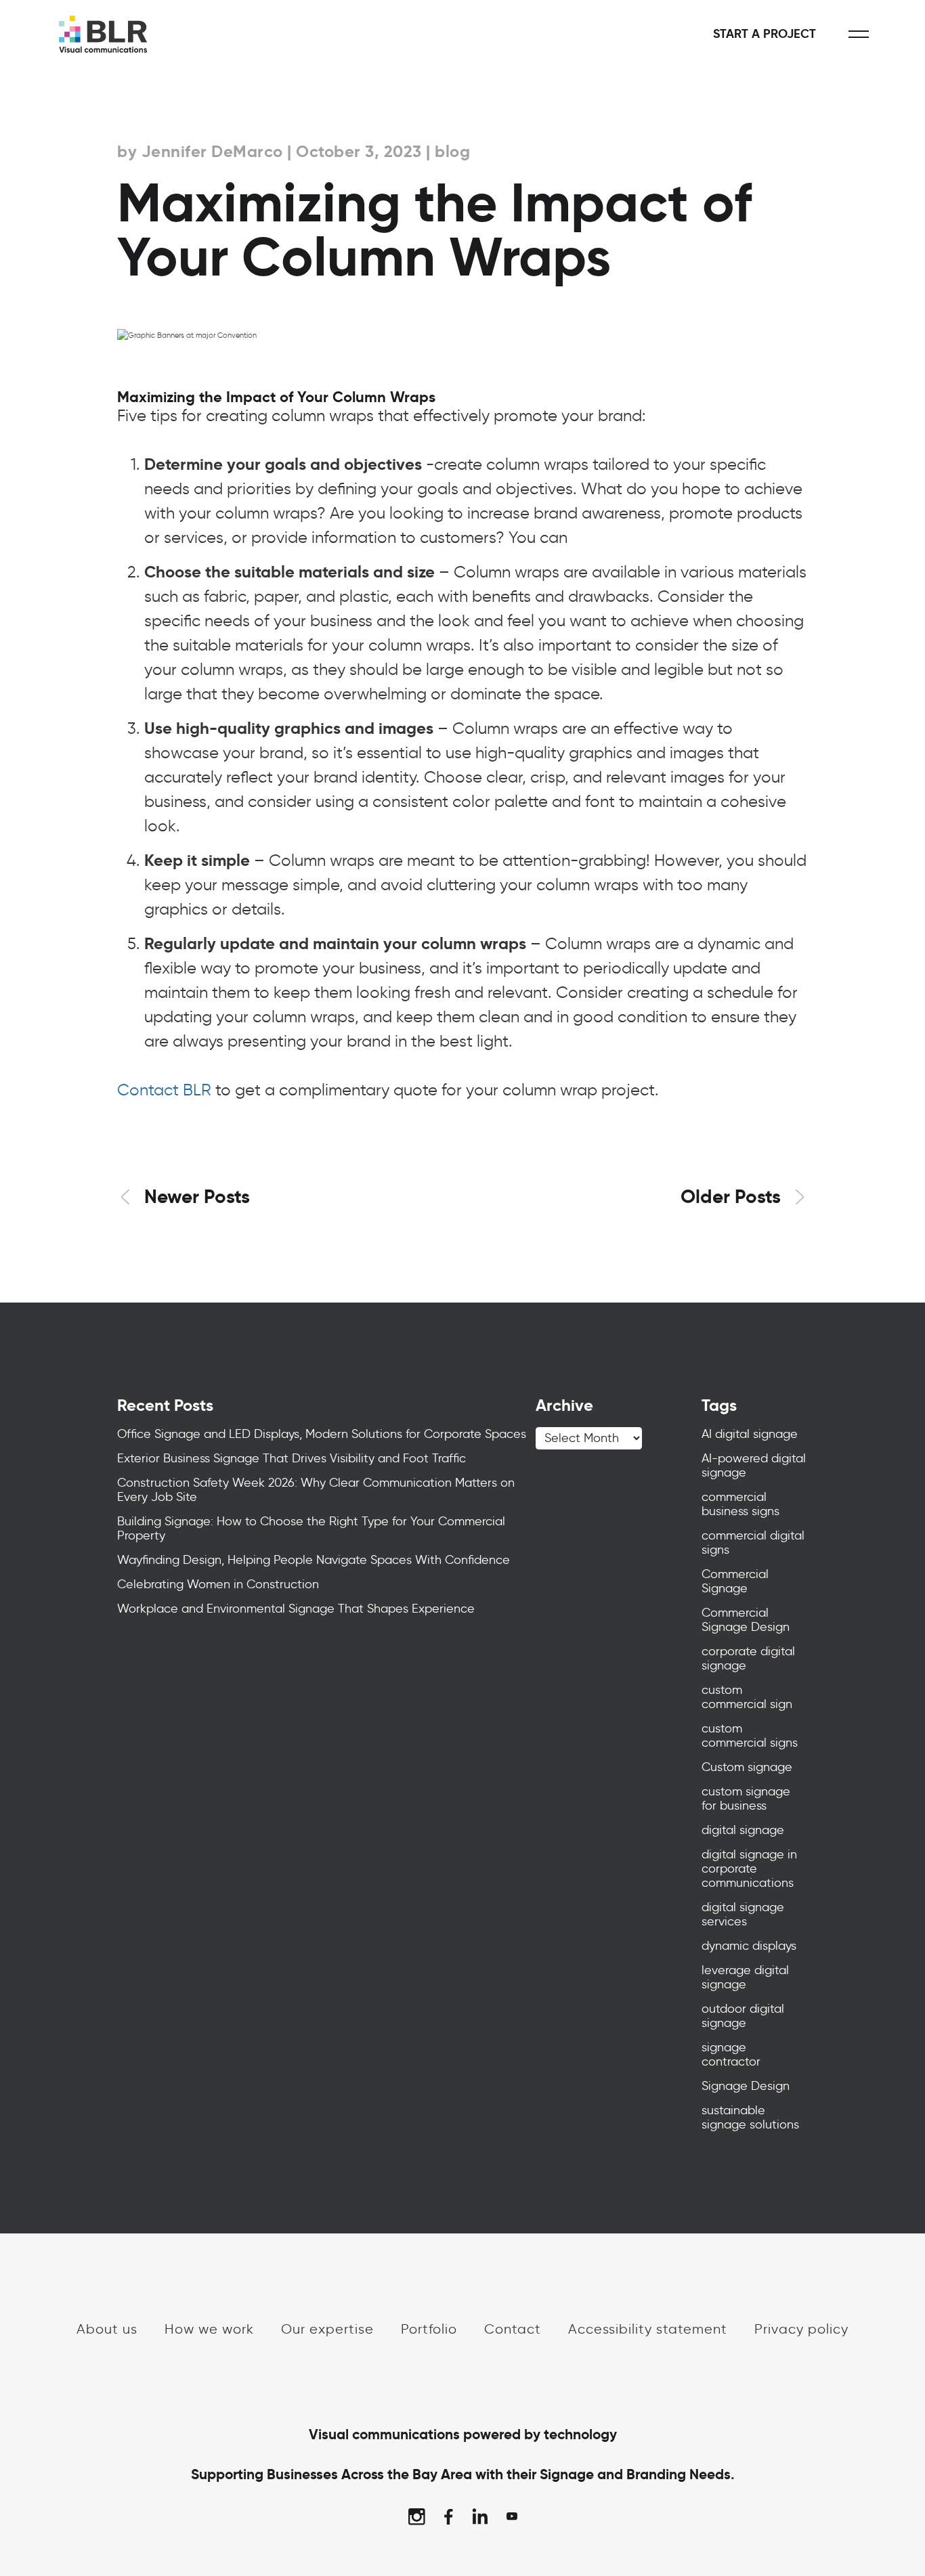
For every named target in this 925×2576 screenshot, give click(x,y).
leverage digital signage (745, 1977)
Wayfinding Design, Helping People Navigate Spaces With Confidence (314, 1560)
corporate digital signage (748, 1658)
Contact (513, 2329)
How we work (209, 2329)
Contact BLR (164, 1090)
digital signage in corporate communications (749, 1869)
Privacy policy (801, 2329)
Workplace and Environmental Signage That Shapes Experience (296, 1609)
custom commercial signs (750, 1735)
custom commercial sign (747, 1697)
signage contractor (731, 2054)
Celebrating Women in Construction (218, 1584)
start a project (765, 34)
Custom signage (747, 1767)
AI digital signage (750, 1434)
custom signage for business (746, 1798)
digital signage (743, 1830)
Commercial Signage (735, 1581)
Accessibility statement (648, 2329)
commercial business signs (740, 1504)
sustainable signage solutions (750, 2117)
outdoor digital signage (743, 2016)
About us (107, 2329)
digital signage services (743, 1914)
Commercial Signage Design (746, 1620)
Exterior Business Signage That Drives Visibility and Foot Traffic (292, 1458)
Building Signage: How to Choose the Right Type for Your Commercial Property (311, 1528)
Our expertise (327, 2329)
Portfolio (429, 2329)
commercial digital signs (753, 1543)
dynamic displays (749, 1946)
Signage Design (746, 2086)
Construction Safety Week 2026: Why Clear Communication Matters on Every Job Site (316, 1490)
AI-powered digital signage (754, 1465)
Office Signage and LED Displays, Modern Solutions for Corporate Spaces (322, 1434)
